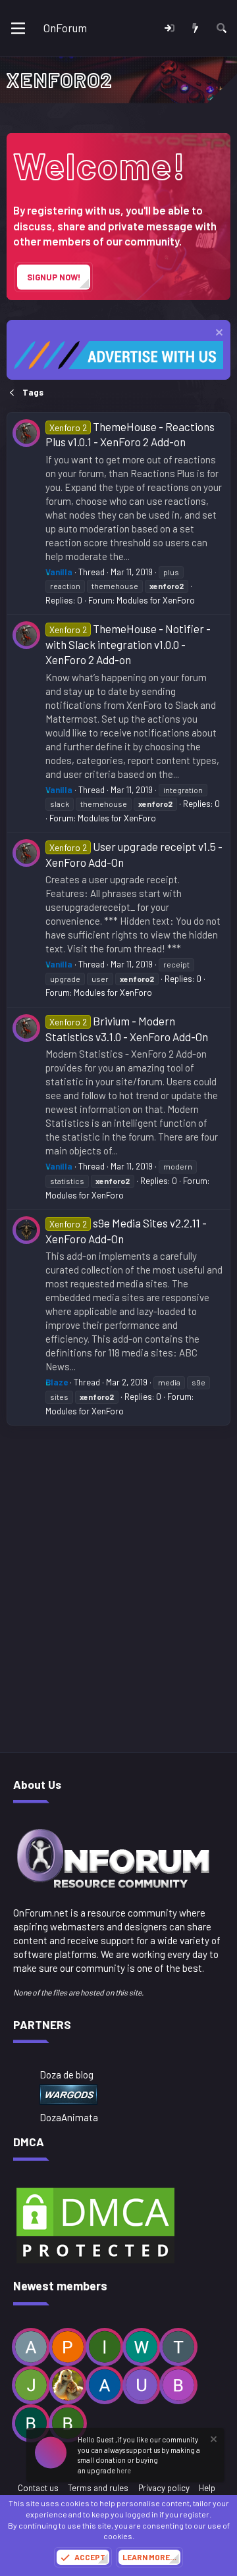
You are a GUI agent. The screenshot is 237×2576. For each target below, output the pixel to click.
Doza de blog (66, 2074)
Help (207, 2488)
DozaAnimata (69, 2117)
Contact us (38, 2488)
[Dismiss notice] (218, 334)
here (124, 2470)
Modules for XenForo (156, 600)
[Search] (222, 28)
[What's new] (195, 28)
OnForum (65, 28)
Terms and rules (98, 2488)
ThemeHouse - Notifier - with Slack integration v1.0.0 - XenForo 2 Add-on (128, 644)
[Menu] (18, 28)
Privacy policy (164, 2488)
